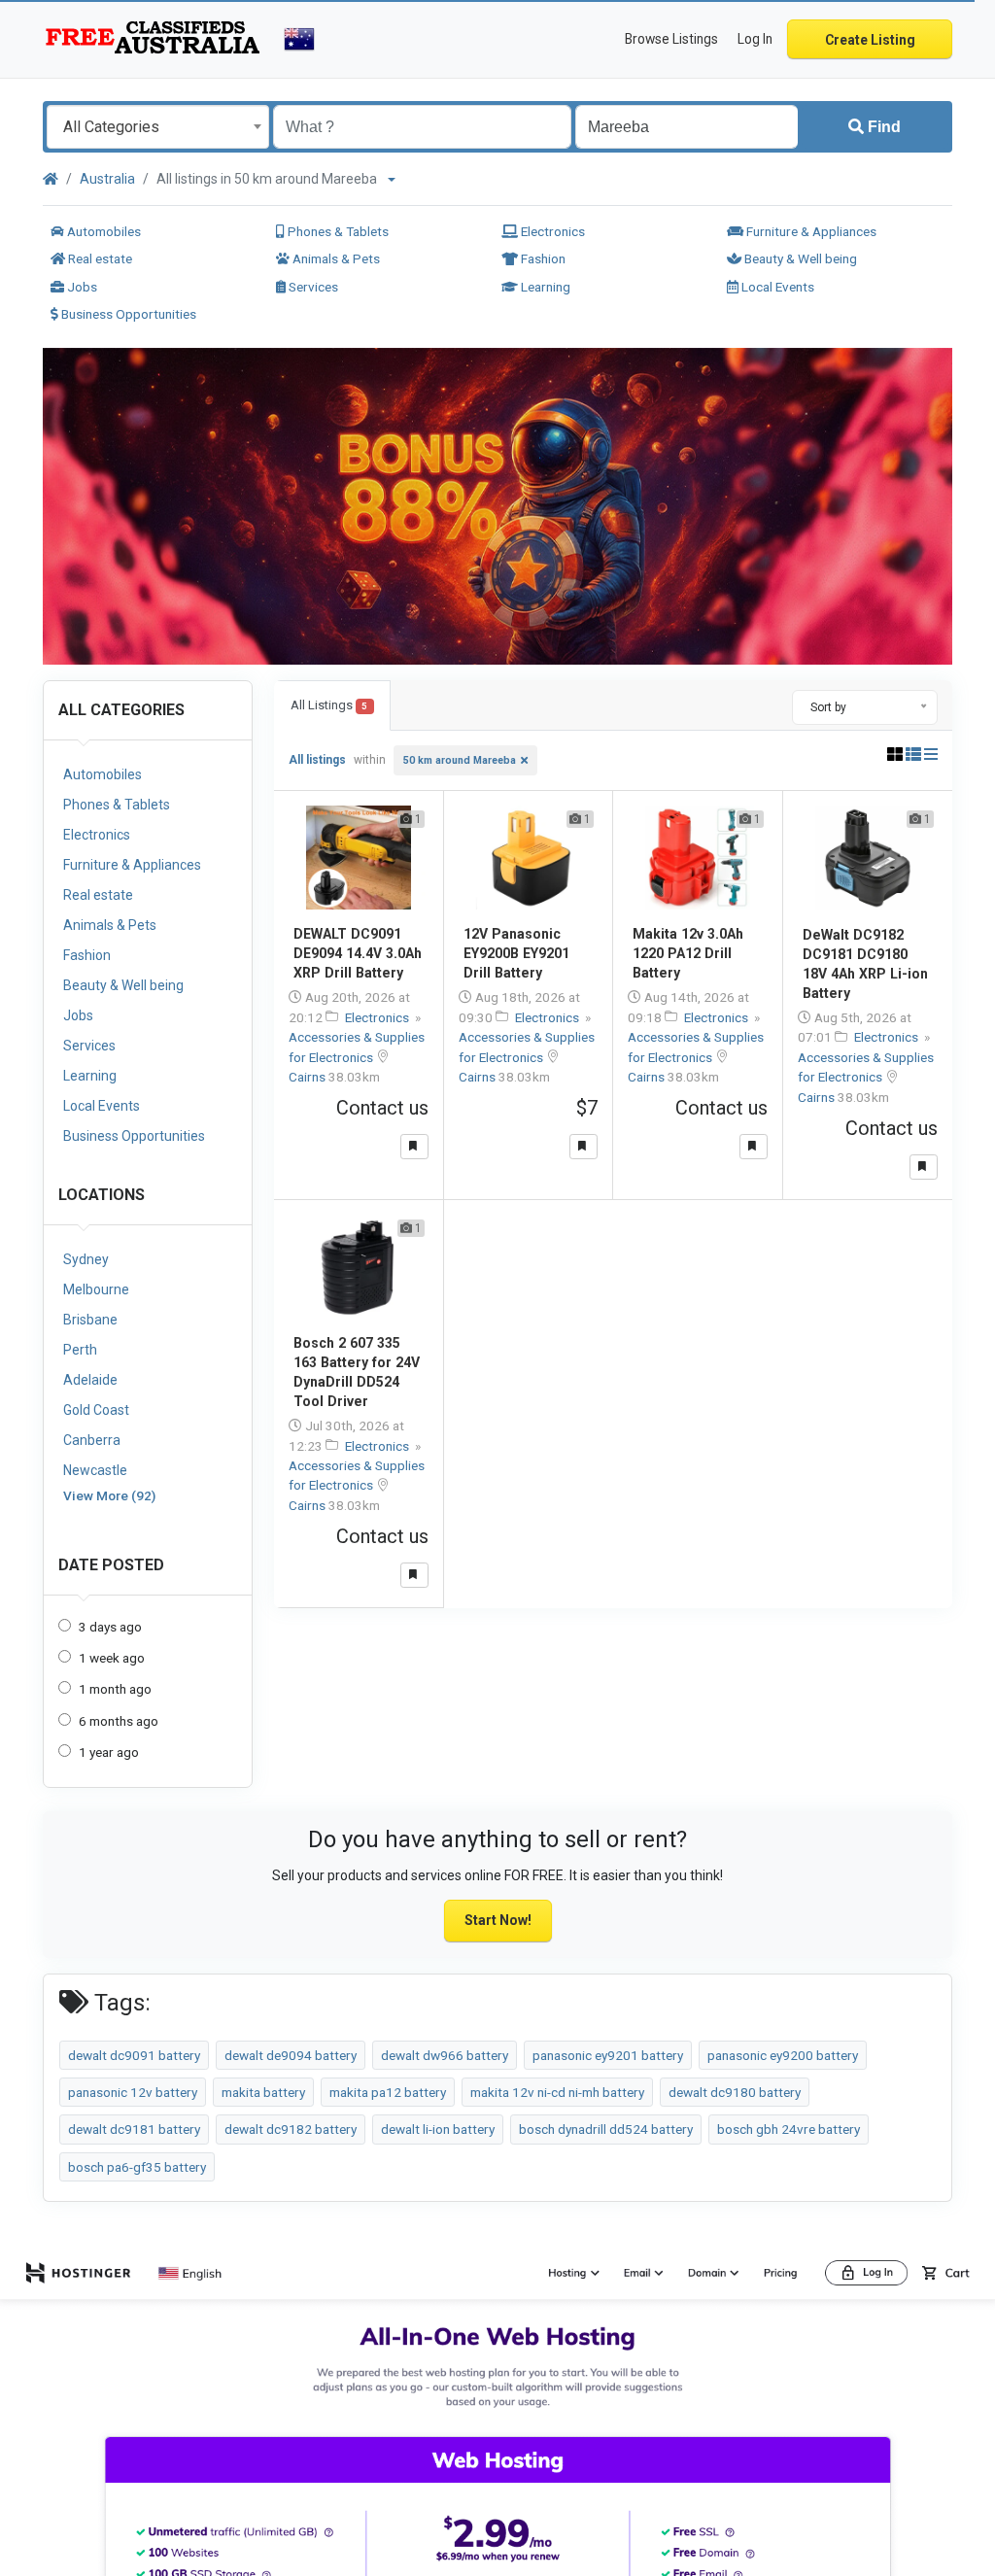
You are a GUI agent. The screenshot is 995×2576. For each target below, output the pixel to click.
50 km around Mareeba (460, 760)
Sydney (86, 1259)
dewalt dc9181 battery (134, 2129)
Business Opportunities (127, 314)
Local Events (776, 287)
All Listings (329, 705)
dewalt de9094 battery (291, 2055)
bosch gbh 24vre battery (789, 2129)
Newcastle (95, 1470)
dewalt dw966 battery (445, 2055)
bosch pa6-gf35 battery (137, 2167)
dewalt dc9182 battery (291, 2129)
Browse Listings (671, 39)
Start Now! (498, 1920)
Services (312, 287)
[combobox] (158, 127)
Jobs (81, 287)
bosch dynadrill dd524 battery (606, 2129)
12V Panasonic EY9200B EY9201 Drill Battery (516, 953)
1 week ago (112, 1658)
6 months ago (119, 1721)
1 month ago (115, 1689)
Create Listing (870, 40)
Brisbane (90, 1320)
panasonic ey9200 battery (783, 2055)
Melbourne (96, 1289)
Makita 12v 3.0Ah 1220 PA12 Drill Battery (688, 953)
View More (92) (109, 1495)
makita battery (263, 2092)
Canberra (92, 1440)
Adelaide (90, 1380)
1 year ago (109, 1752)
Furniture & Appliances (810, 231)
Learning (544, 287)
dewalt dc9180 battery (735, 2092)
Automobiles (103, 231)
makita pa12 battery (388, 2092)
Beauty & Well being (799, 258)
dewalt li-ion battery (438, 2129)
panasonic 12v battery (133, 2092)
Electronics (551, 231)
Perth (80, 1350)
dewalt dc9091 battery (134, 2055)
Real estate (99, 258)
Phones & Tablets (337, 231)
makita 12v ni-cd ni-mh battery (557, 2092)
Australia (107, 179)
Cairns (309, 1077)
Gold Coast (96, 1410)
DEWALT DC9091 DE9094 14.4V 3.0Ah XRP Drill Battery (358, 953)
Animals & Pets (335, 258)
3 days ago (110, 1627)
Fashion (542, 258)
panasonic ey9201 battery (608, 2055)
